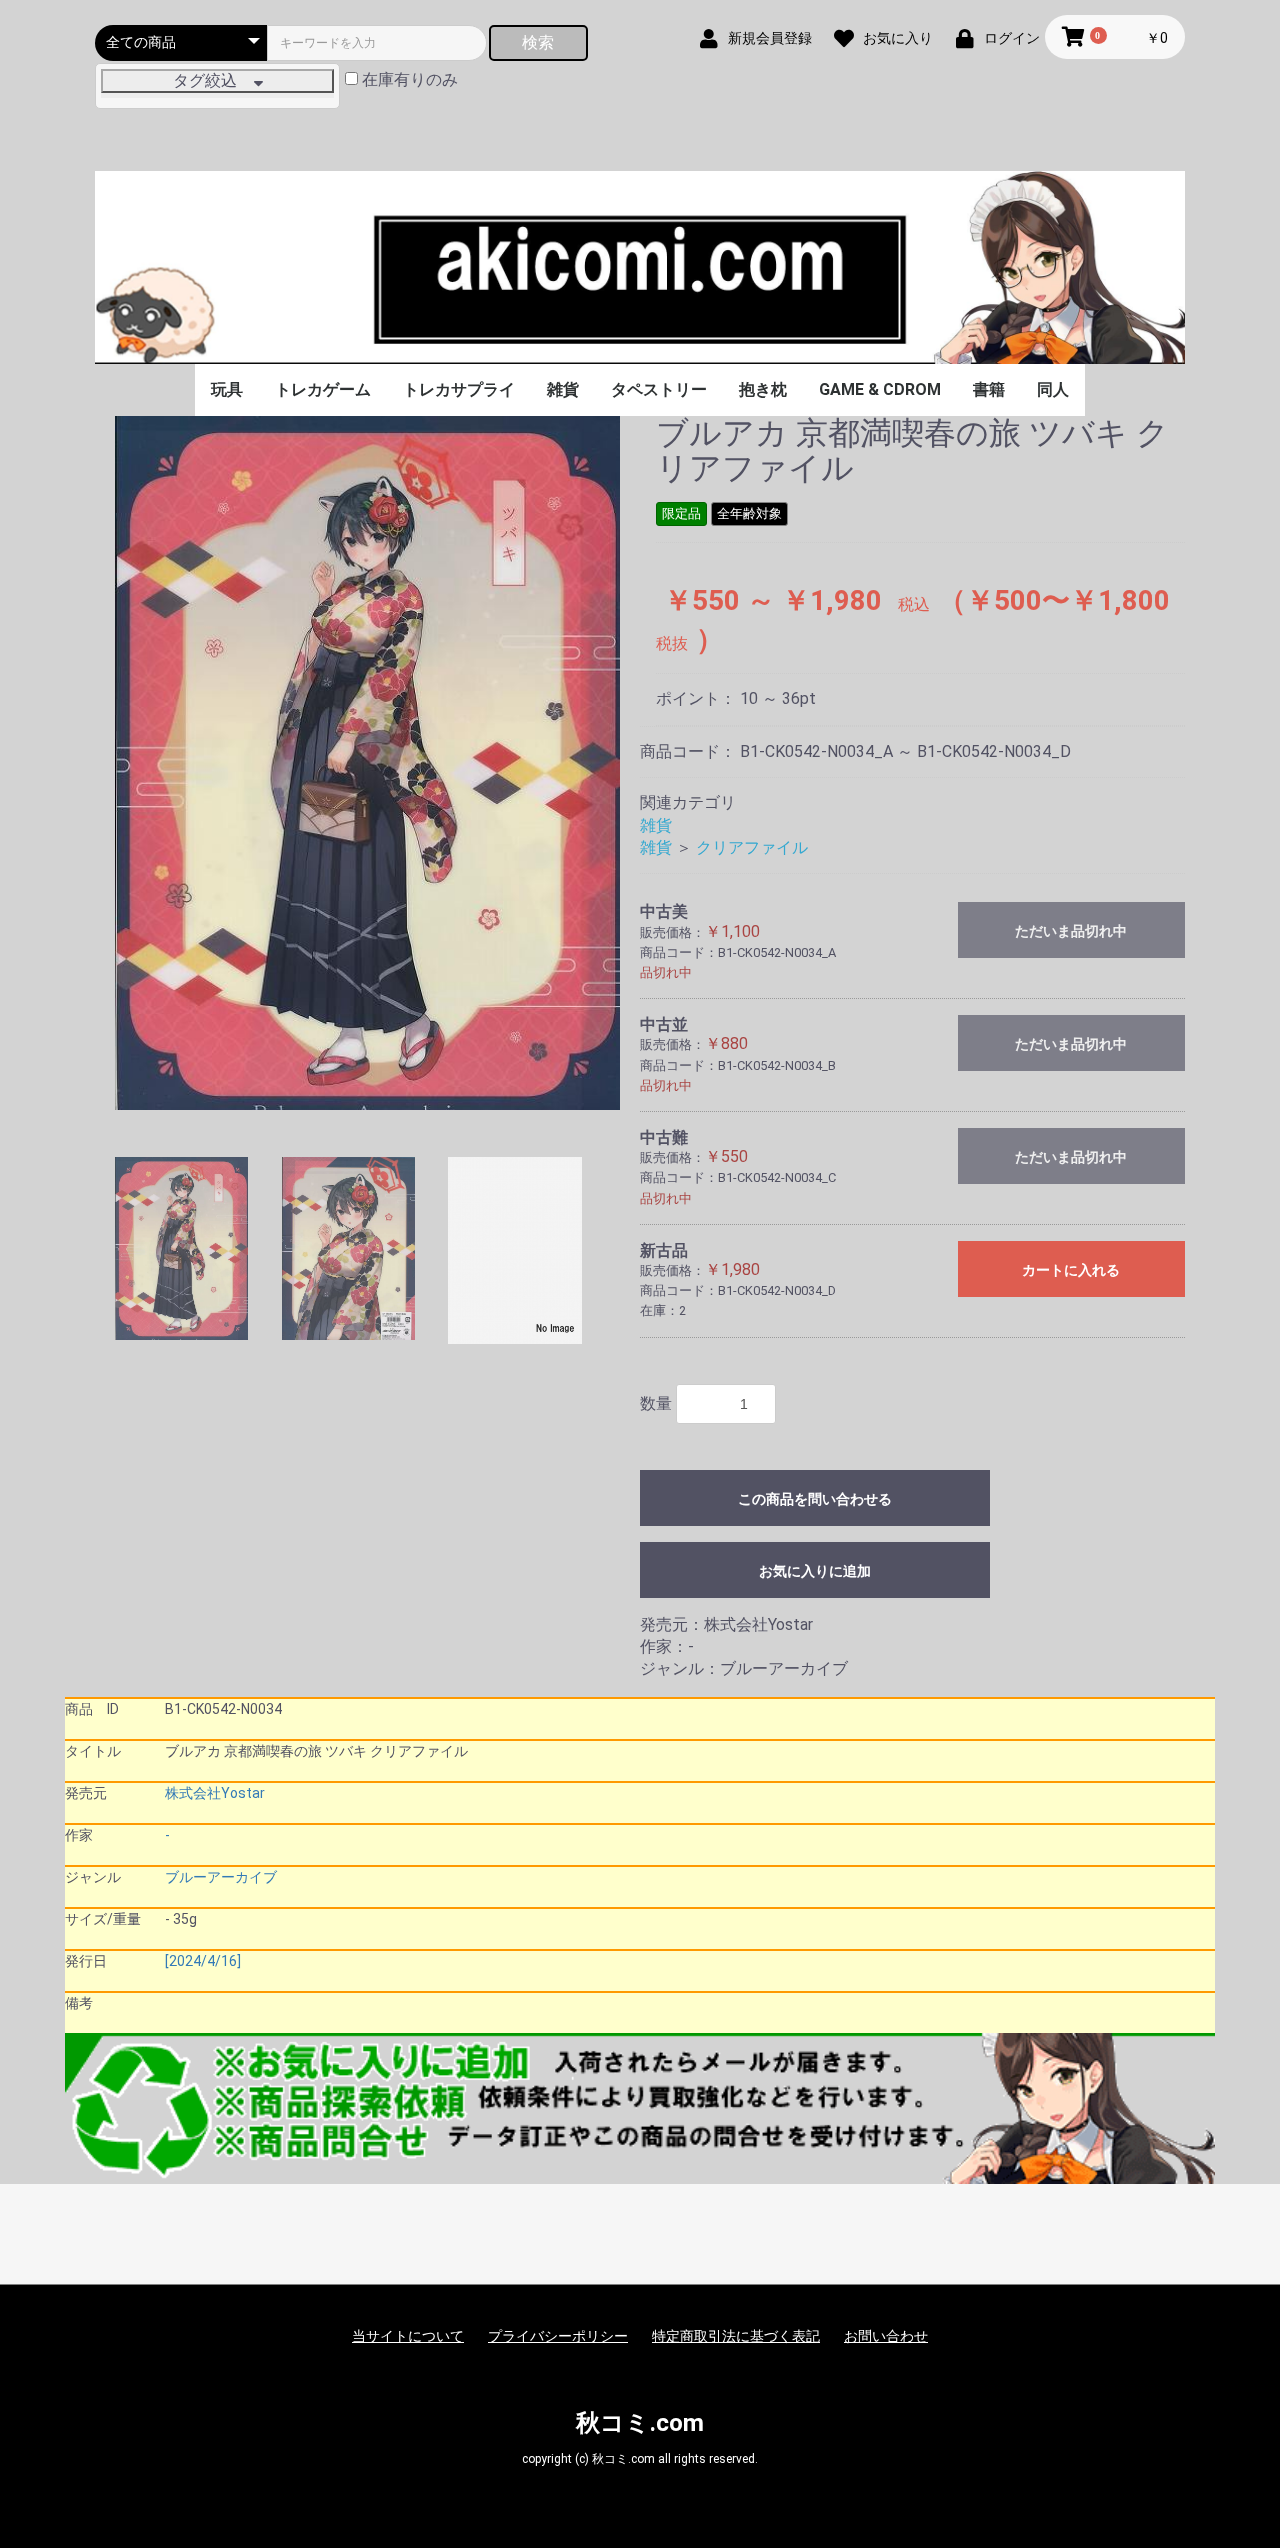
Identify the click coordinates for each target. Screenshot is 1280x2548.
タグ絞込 (213, 80)
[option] (367, 763)
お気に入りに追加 (815, 1571)
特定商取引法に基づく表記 (736, 2336)
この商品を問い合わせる (815, 1499)
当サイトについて (408, 2336)
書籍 (989, 389)
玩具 (227, 389)
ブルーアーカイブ (221, 1877)
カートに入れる (1071, 1270)
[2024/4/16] (203, 1961)
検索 (538, 42)
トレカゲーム (323, 389)
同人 (1053, 389)
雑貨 (563, 389)
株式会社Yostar (215, 1793)
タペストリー (659, 389)
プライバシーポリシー (558, 2336)
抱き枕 (763, 389)
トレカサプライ (459, 389)
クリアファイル (752, 847)
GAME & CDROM (880, 389)
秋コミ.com (640, 2423)
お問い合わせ (886, 2336)
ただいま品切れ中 (1071, 931)
